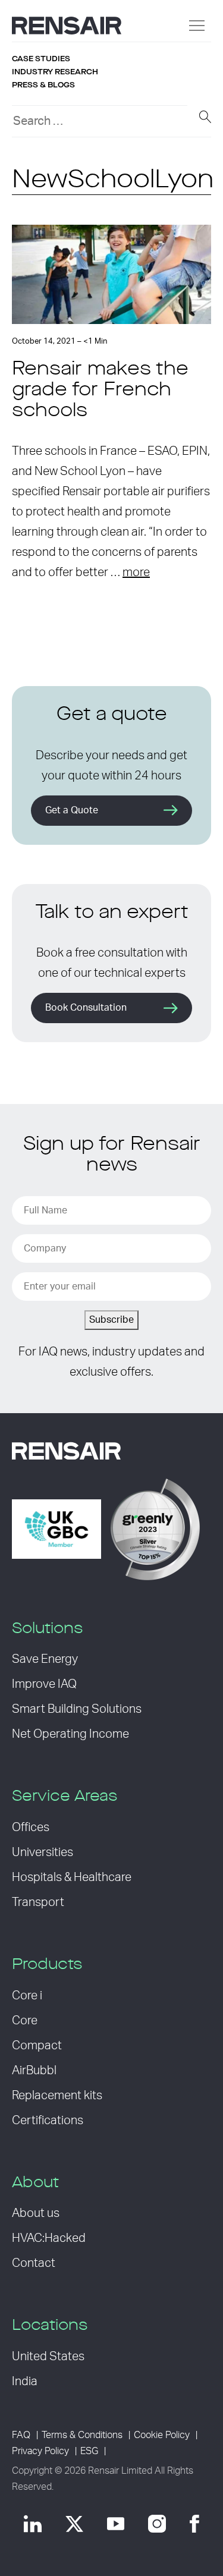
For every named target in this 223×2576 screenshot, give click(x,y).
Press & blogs (43, 85)
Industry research (55, 72)
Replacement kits (57, 2096)
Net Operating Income (70, 1734)
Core (25, 2021)
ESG (89, 2451)
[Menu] (197, 26)
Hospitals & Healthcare (72, 1877)
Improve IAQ (44, 1684)
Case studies (41, 59)
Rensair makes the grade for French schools (100, 391)
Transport (38, 1902)
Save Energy (45, 1659)
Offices (31, 1828)
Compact (37, 2046)
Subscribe (111, 1320)
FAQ (21, 2435)
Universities (43, 1852)
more (136, 573)
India (25, 2382)
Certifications (48, 2121)
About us (36, 2213)
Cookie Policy (162, 2435)
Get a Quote (72, 810)
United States (48, 2357)
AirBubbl (34, 2071)
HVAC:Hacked (49, 2238)
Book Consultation (86, 1008)
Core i (27, 1996)
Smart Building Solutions (77, 1709)
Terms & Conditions (82, 2435)
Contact (34, 2263)
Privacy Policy (40, 2451)
